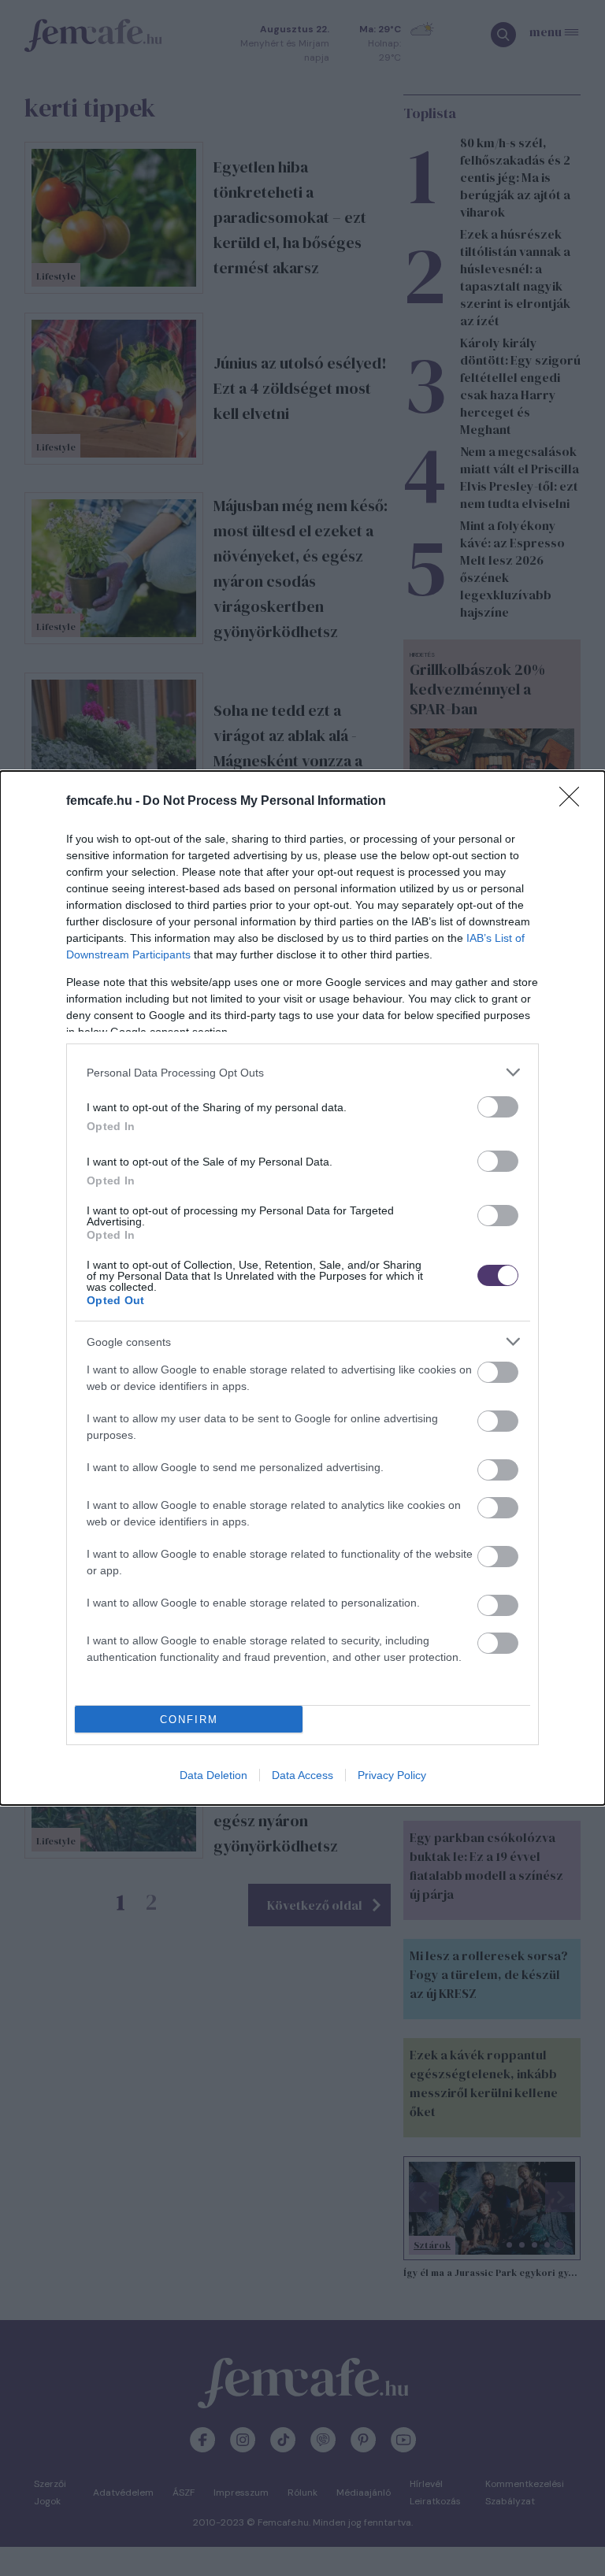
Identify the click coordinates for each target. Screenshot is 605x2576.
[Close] (574, 802)
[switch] (498, 1107)
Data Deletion (213, 1775)
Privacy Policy (392, 1775)
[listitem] (302, 1072)
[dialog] (302, 1288)
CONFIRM (189, 1720)
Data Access (302, 1775)
